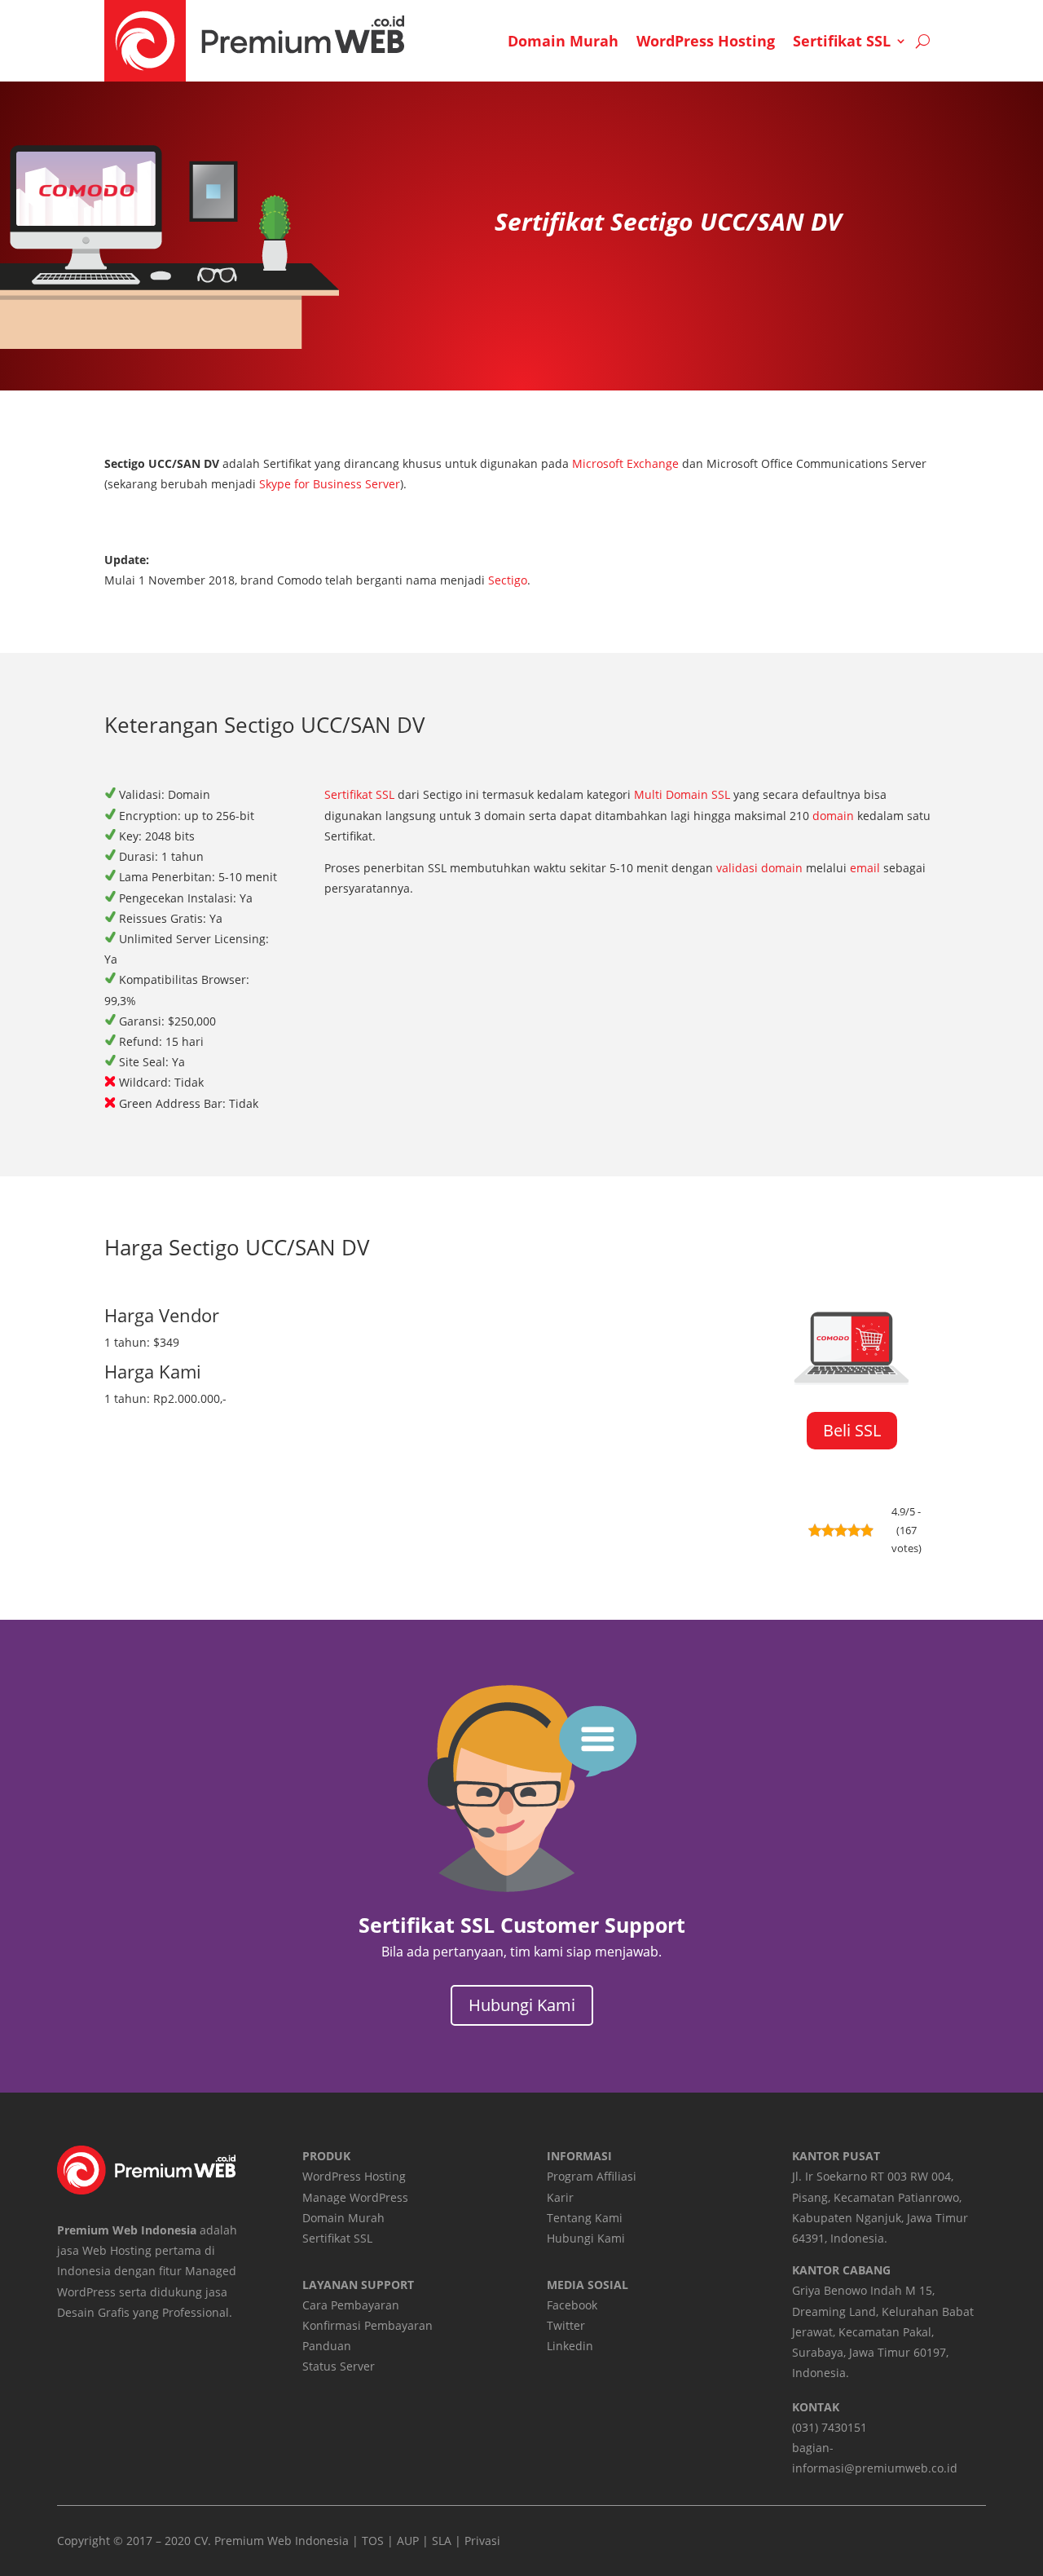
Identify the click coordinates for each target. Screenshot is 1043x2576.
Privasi (482, 2541)
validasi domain (759, 868)
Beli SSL (852, 1430)
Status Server (339, 2366)
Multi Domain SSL (682, 794)
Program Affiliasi (592, 2176)
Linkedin (570, 2346)
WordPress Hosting (706, 41)
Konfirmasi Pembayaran (367, 2325)
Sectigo (508, 580)
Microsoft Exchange (625, 463)
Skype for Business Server (330, 484)
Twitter (566, 2325)
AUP (408, 2541)
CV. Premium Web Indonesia (271, 2541)
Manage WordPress (355, 2197)
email (865, 868)
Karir (560, 2197)
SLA (442, 2541)
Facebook (572, 2305)
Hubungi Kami (522, 2005)
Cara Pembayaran (351, 2305)
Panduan (327, 2346)
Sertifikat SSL (842, 41)
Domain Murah (563, 41)
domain (833, 816)
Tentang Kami (585, 2218)
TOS (373, 2541)
